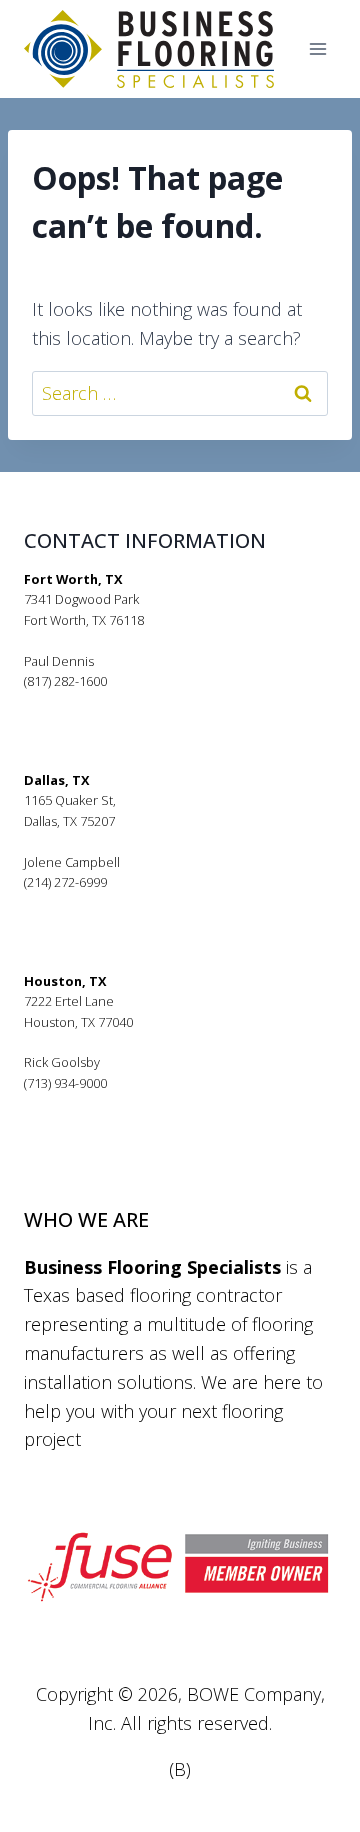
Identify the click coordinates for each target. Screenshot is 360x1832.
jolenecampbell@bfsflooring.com (122, 903)
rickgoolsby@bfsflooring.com (109, 1103)
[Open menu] (317, 49)
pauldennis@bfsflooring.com (109, 702)
